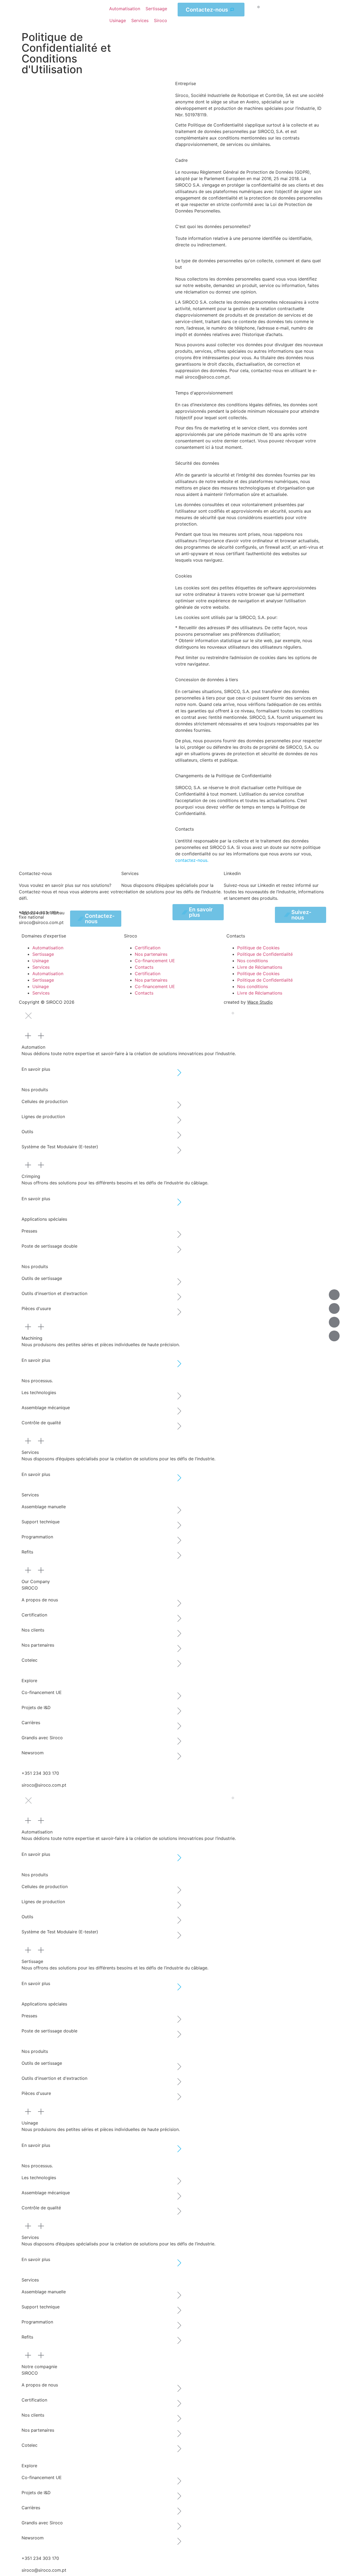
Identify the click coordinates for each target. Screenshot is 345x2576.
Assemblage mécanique (46, 1408)
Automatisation (48, 948)
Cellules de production (45, 1101)
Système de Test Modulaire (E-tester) (60, 1147)
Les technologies (39, 1392)
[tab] (172, 1040)
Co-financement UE (155, 961)
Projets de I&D (36, 1707)
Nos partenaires (151, 954)
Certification (148, 948)
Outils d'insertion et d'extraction (54, 1293)
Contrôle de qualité (41, 1423)
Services (41, 967)
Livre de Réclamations (260, 967)
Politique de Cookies (258, 948)
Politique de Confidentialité (265, 954)
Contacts (144, 967)
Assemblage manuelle (44, 1507)
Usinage (41, 961)
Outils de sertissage (42, 1278)
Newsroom (33, 1753)
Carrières (31, 1723)
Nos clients (33, 1630)
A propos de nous (40, 1600)
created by (248, 1002)
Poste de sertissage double (49, 1246)
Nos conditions (253, 961)
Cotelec (30, 1660)
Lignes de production (43, 1116)
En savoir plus (36, 1069)
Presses (29, 1231)
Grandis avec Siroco (42, 1738)
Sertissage (43, 954)
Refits (27, 1552)
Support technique (41, 1522)
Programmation (37, 1537)
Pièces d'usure (36, 1308)
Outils (27, 1132)
